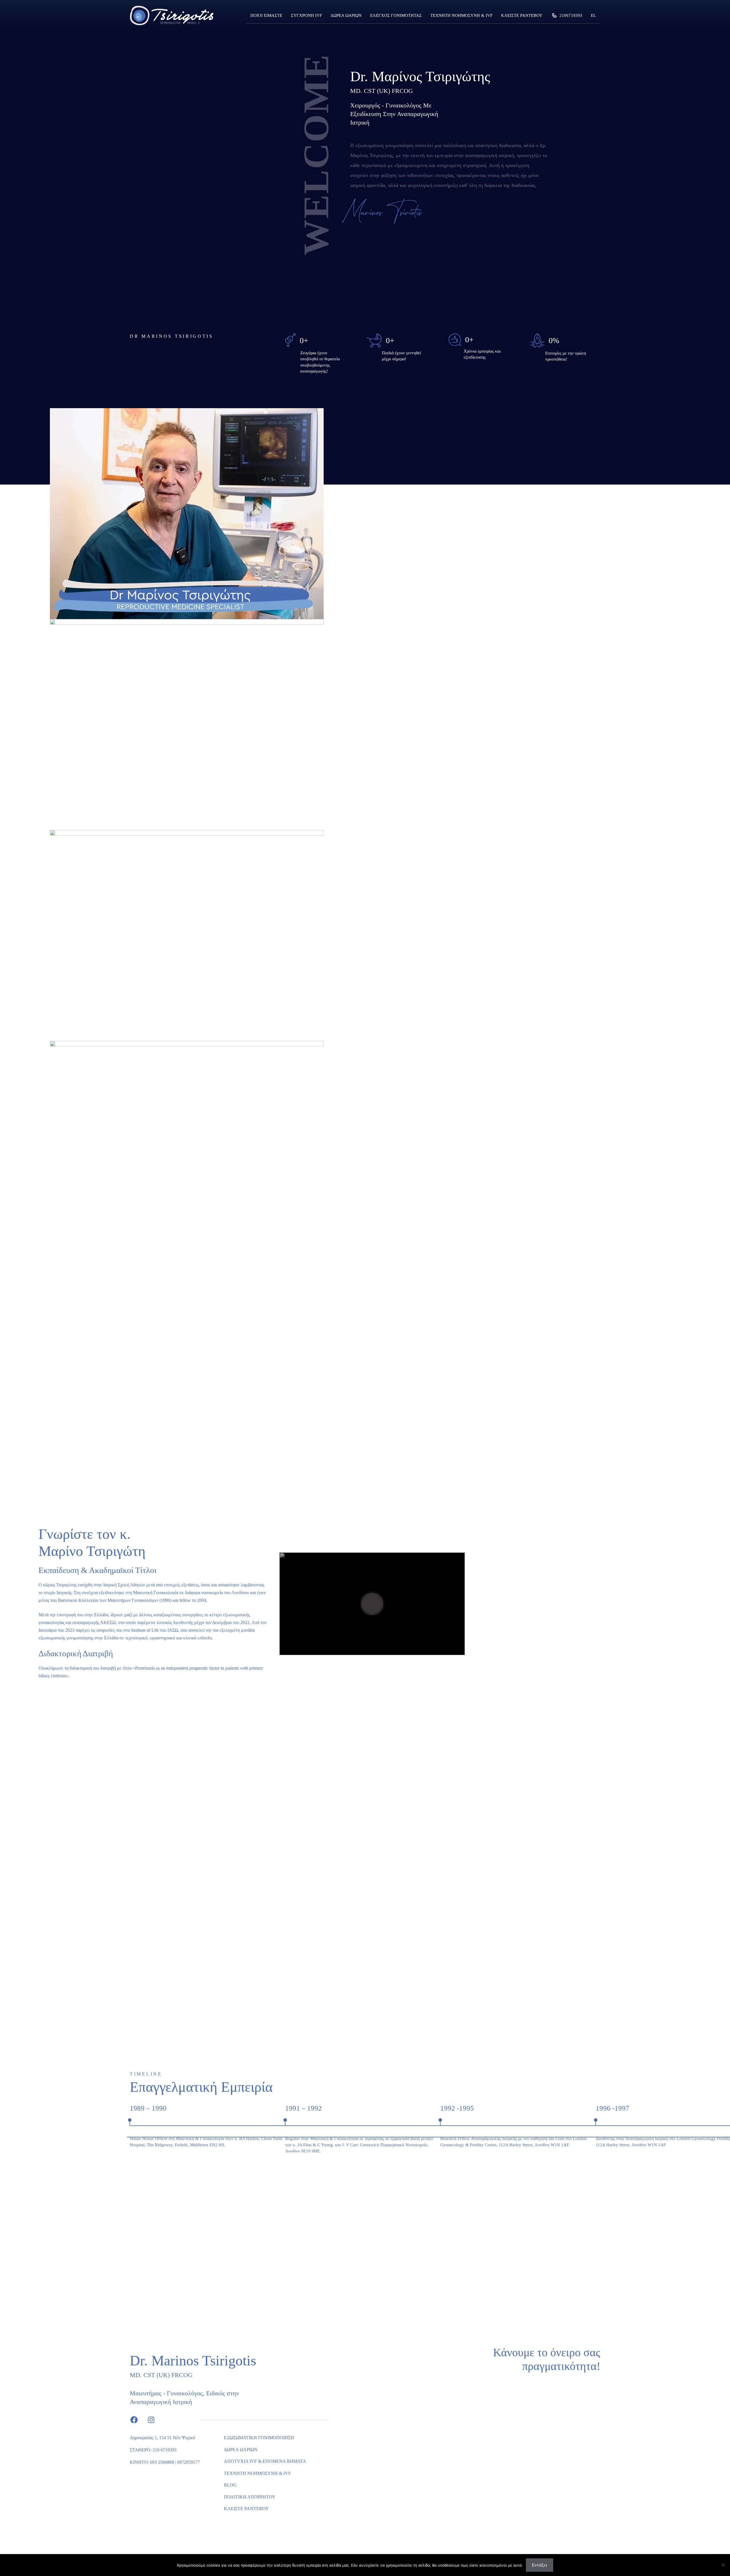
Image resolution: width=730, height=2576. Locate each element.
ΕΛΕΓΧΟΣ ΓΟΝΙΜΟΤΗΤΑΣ (396, 15)
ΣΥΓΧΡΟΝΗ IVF (306, 15)
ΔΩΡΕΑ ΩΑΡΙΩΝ (346, 15)
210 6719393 (165, 2450)
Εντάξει (540, 2565)
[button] (699, 395)
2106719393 (571, 15)
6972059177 (188, 2462)
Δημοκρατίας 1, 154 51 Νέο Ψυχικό (162, 2438)
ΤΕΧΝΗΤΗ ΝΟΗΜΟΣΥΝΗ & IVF (461, 15)
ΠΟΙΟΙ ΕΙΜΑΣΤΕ (266, 15)
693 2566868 (162, 2462)
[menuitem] (593, 15)
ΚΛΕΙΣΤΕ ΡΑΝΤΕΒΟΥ (522, 15)
